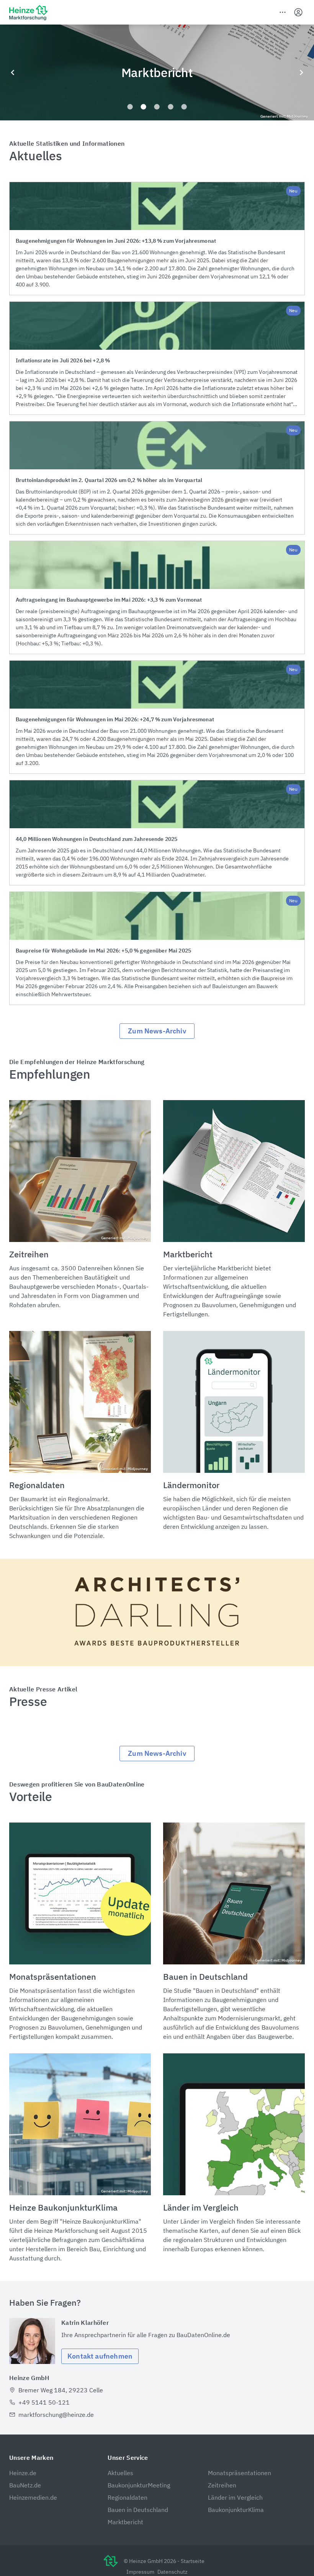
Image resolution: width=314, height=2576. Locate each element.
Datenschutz (173, 2572)
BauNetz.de (25, 2485)
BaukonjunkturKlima (236, 2510)
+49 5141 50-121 (44, 2402)
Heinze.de (23, 2473)
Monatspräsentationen (240, 2473)
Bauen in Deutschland (138, 2510)
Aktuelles (120, 2473)
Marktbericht (125, 2522)
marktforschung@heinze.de (56, 2415)
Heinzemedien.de (33, 2497)
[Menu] (283, 12)
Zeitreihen (222, 2485)
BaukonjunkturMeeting (139, 2485)
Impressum (140, 2572)
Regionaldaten (128, 2497)
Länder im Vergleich (235, 2497)
